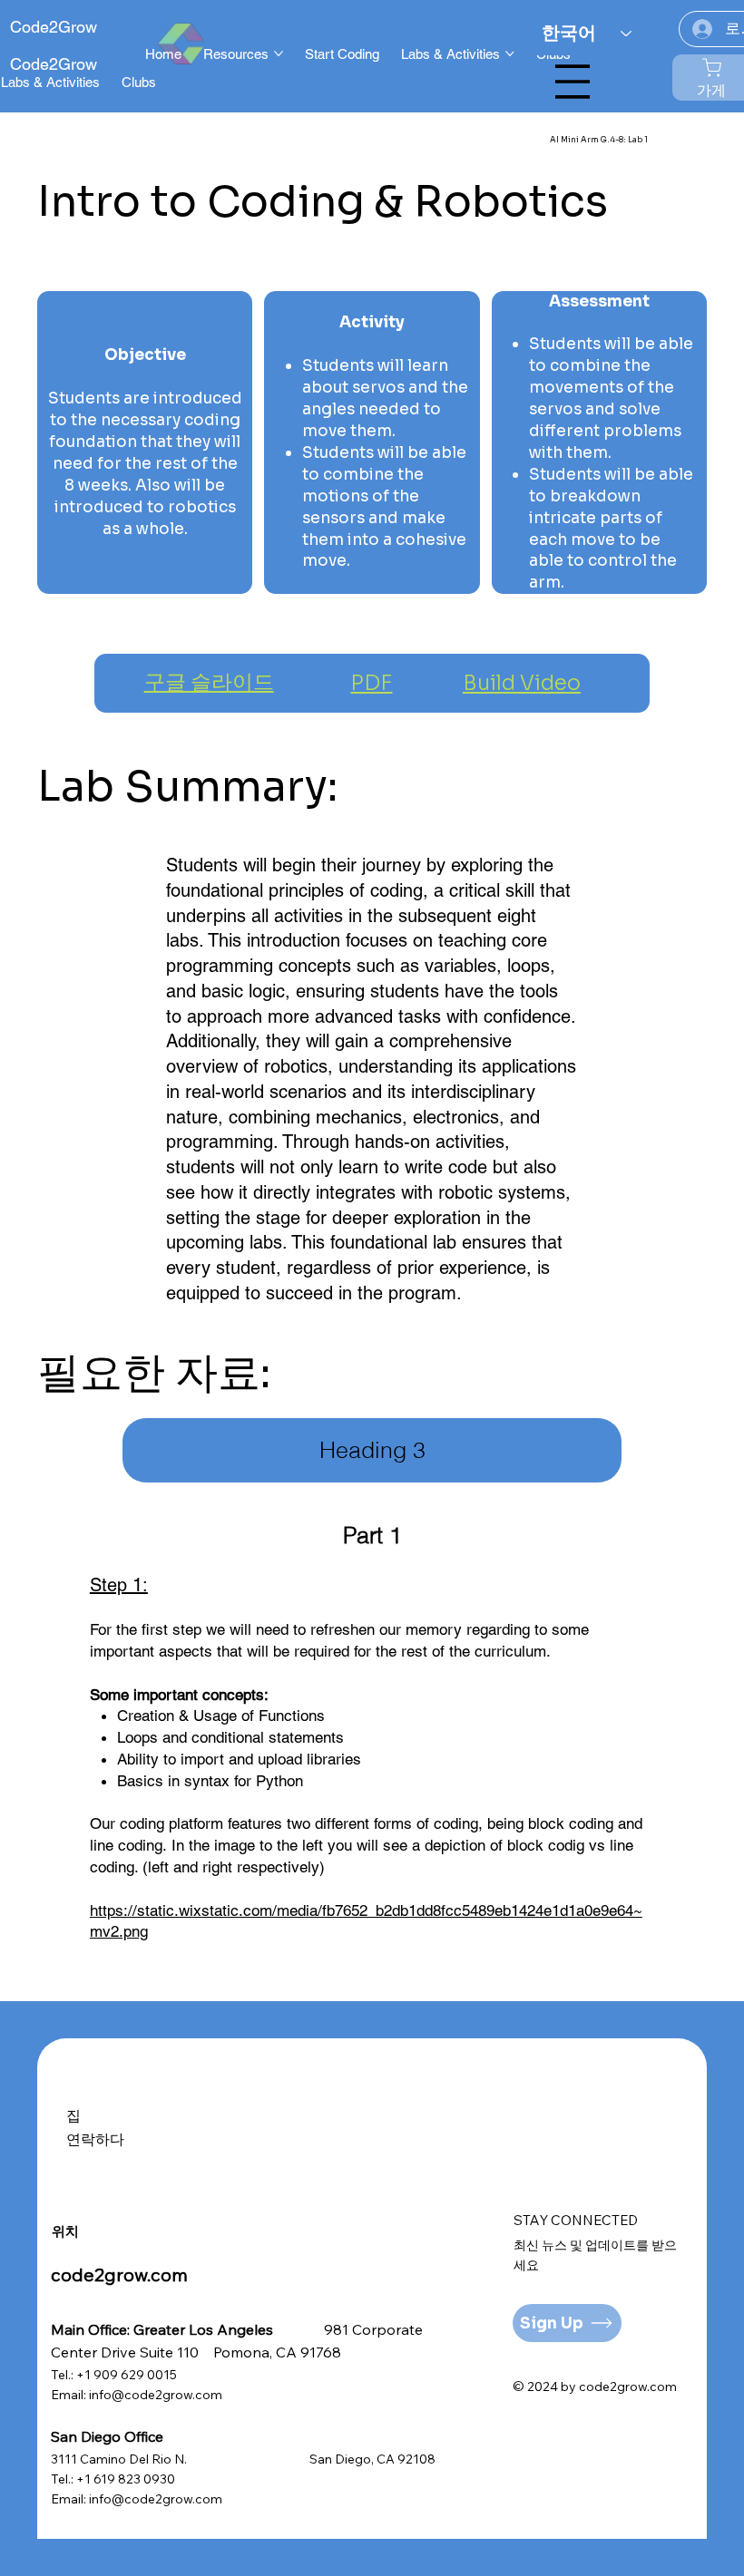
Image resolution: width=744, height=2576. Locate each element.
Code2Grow (54, 27)
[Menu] (573, 82)
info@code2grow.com (156, 2395)
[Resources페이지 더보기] (279, 53)
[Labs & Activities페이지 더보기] (510, 53)
